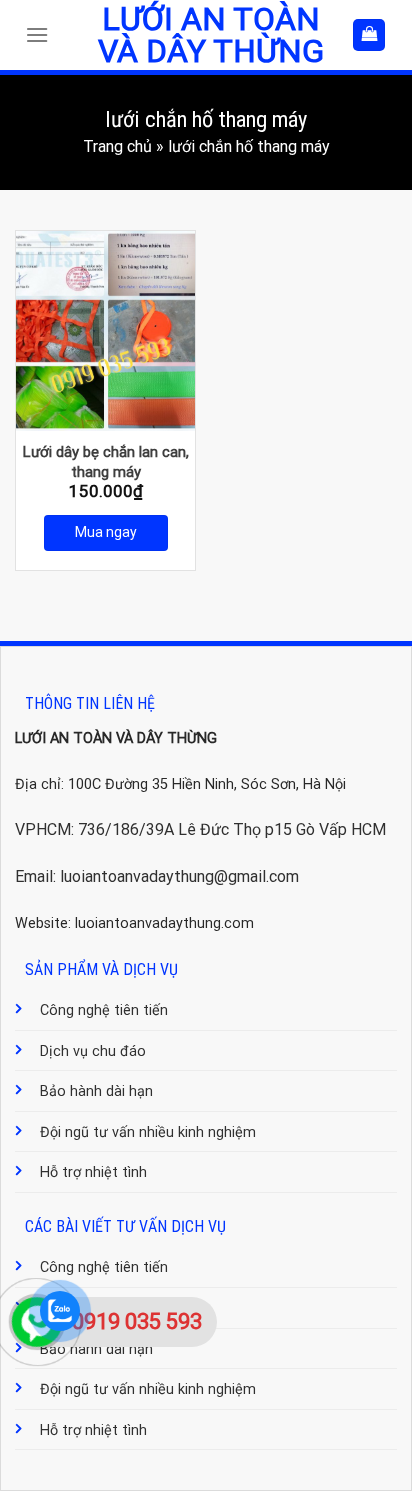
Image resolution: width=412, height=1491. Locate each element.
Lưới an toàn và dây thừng (211, 35)
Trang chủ (117, 146)
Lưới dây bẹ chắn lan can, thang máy (106, 462)
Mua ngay (106, 532)
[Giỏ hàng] (369, 35)
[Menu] (42, 34)
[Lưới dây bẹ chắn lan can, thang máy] (105, 331)
